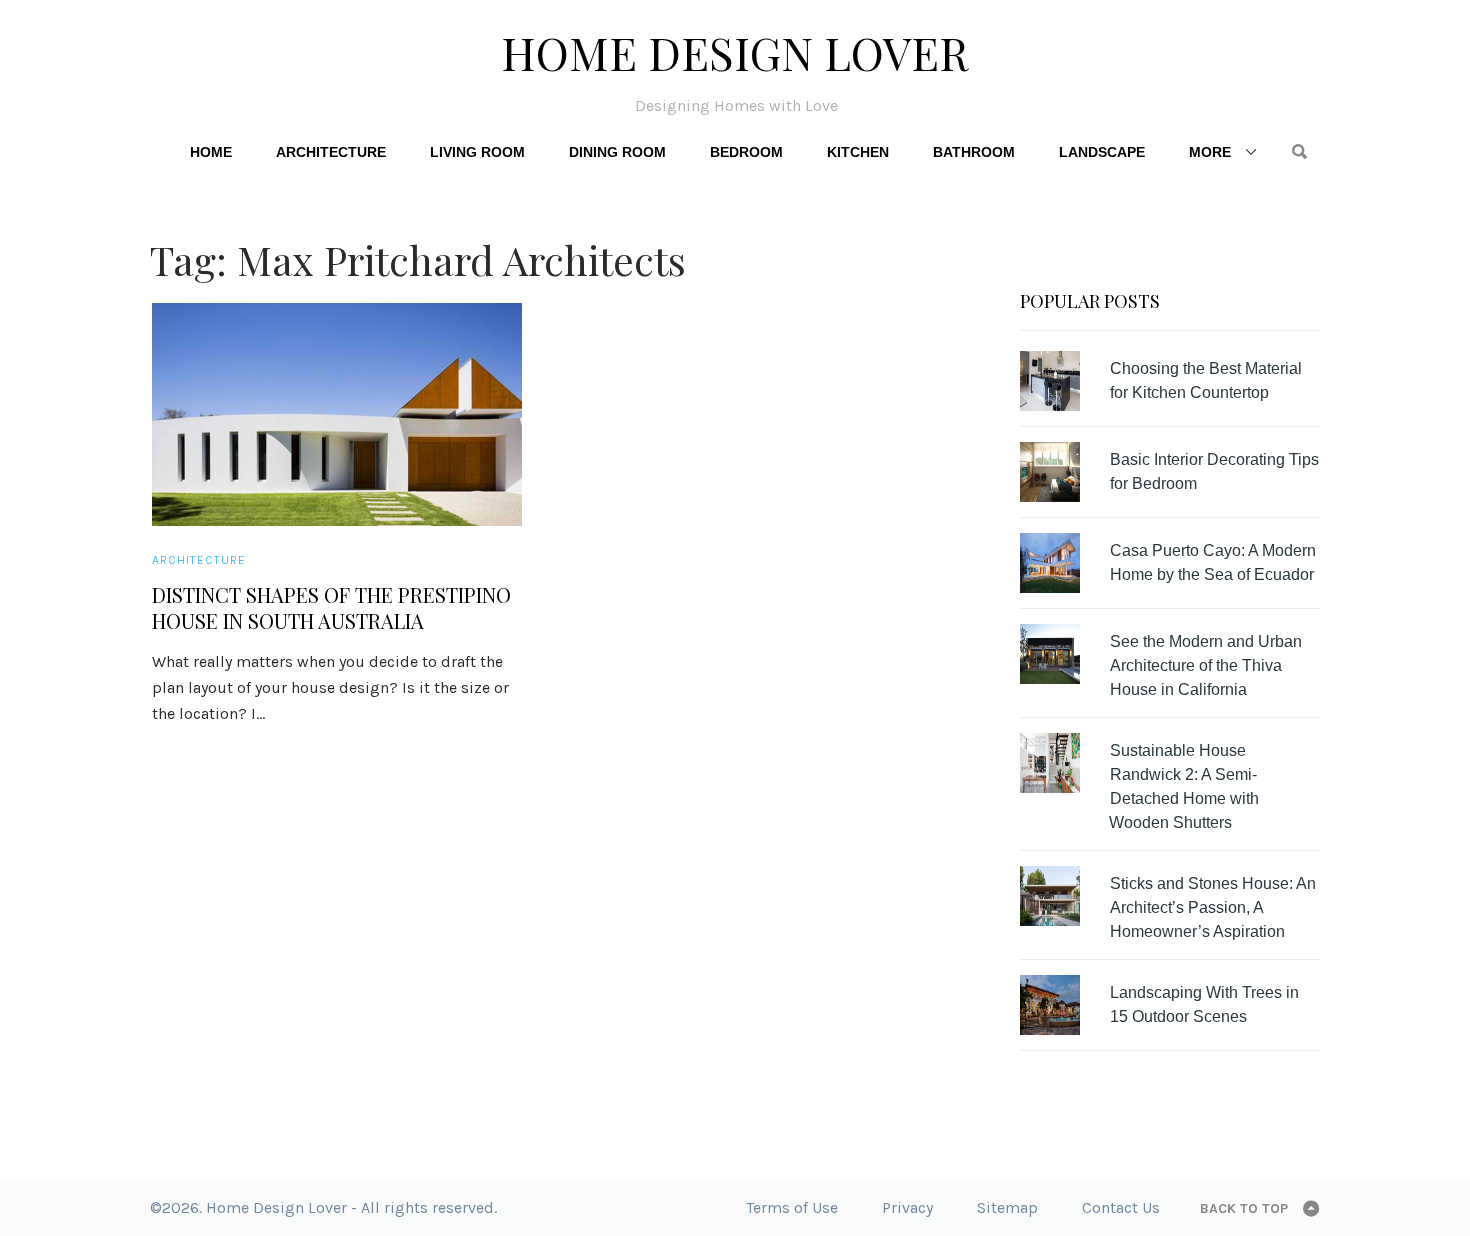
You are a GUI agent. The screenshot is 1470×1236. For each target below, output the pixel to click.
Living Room (477, 152)
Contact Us (1121, 1207)
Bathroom (974, 152)
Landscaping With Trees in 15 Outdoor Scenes (1204, 1004)
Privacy (907, 1207)
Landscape (1102, 152)
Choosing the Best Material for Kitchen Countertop (1206, 380)
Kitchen (858, 152)
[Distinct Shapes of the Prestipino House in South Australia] (337, 414)
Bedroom (746, 152)
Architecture (331, 152)
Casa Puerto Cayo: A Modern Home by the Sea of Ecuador (1213, 562)
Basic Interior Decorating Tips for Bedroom (1214, 471)
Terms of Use (792, 1207)
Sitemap (1007, 1207)
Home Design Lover (735, 52)
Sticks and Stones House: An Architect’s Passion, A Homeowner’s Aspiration (1213, 907)
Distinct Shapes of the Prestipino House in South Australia (331, 608)
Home (211, 152)
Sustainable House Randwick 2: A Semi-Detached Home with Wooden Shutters (1184, 786)
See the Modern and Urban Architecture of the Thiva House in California (1206, 665)
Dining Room (617, 152)
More (1210, 152)
